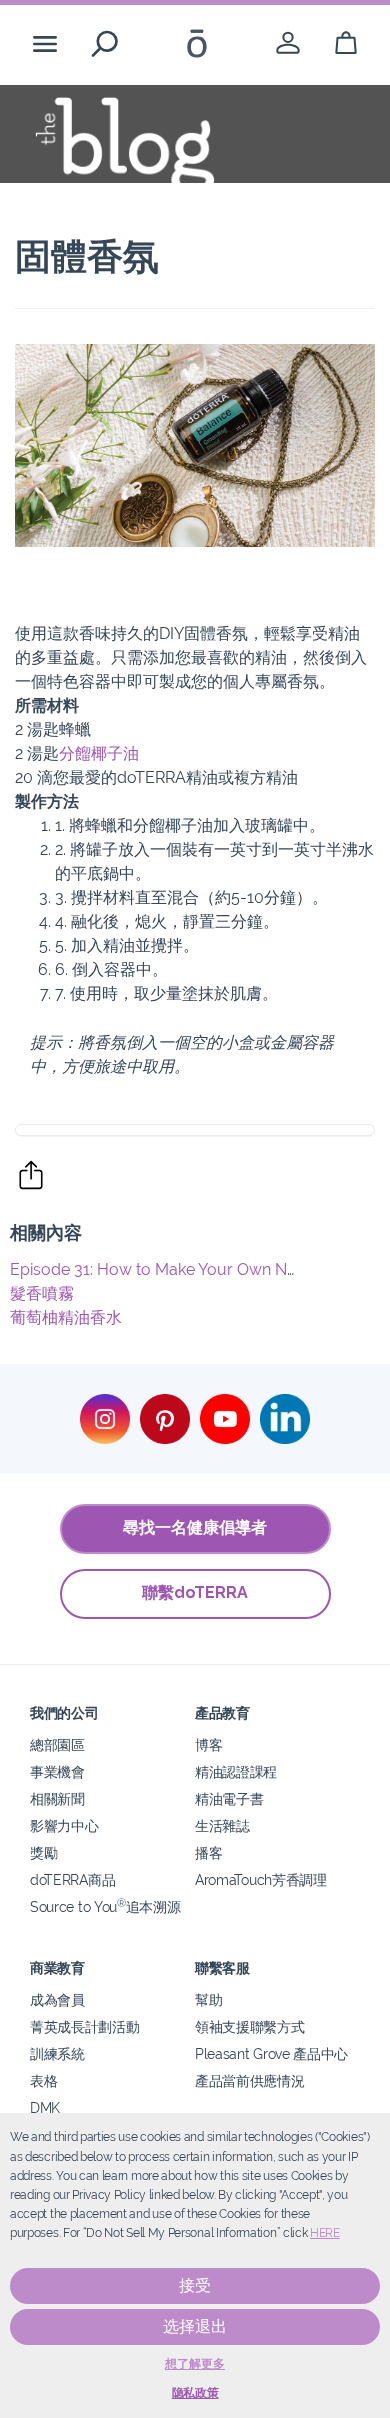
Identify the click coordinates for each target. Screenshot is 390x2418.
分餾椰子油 (99, 753)
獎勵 (43, 1852)
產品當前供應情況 (250, 2080)
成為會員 (57, 1999)
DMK (45, 2107)
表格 (43, 2080)
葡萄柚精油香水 (66, 1317)
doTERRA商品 (72, 1879)
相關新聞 (57, 1798)
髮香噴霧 (42, 1293)
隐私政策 (195, 2393)
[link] (288, 43)
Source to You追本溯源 (105, 1906)
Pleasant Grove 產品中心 (271, 2053)
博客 (208, 1744)
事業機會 (57, 1771)
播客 (208, 1852)
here (325, 2233)
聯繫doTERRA (195, 1592)
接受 (195, 2285)
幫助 (208, 1999)
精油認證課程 (236, 1771)
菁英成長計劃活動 (85, 2026)
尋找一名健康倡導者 (195, 1527)
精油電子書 (229, 1798)
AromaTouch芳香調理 (261, 1879)
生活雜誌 (222, 1825)
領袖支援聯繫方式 (250, 2026)
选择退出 (195, 2326)
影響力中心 (64, 1825)
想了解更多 (195, 2364)
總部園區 (57, 1744)
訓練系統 (57, 2053)
